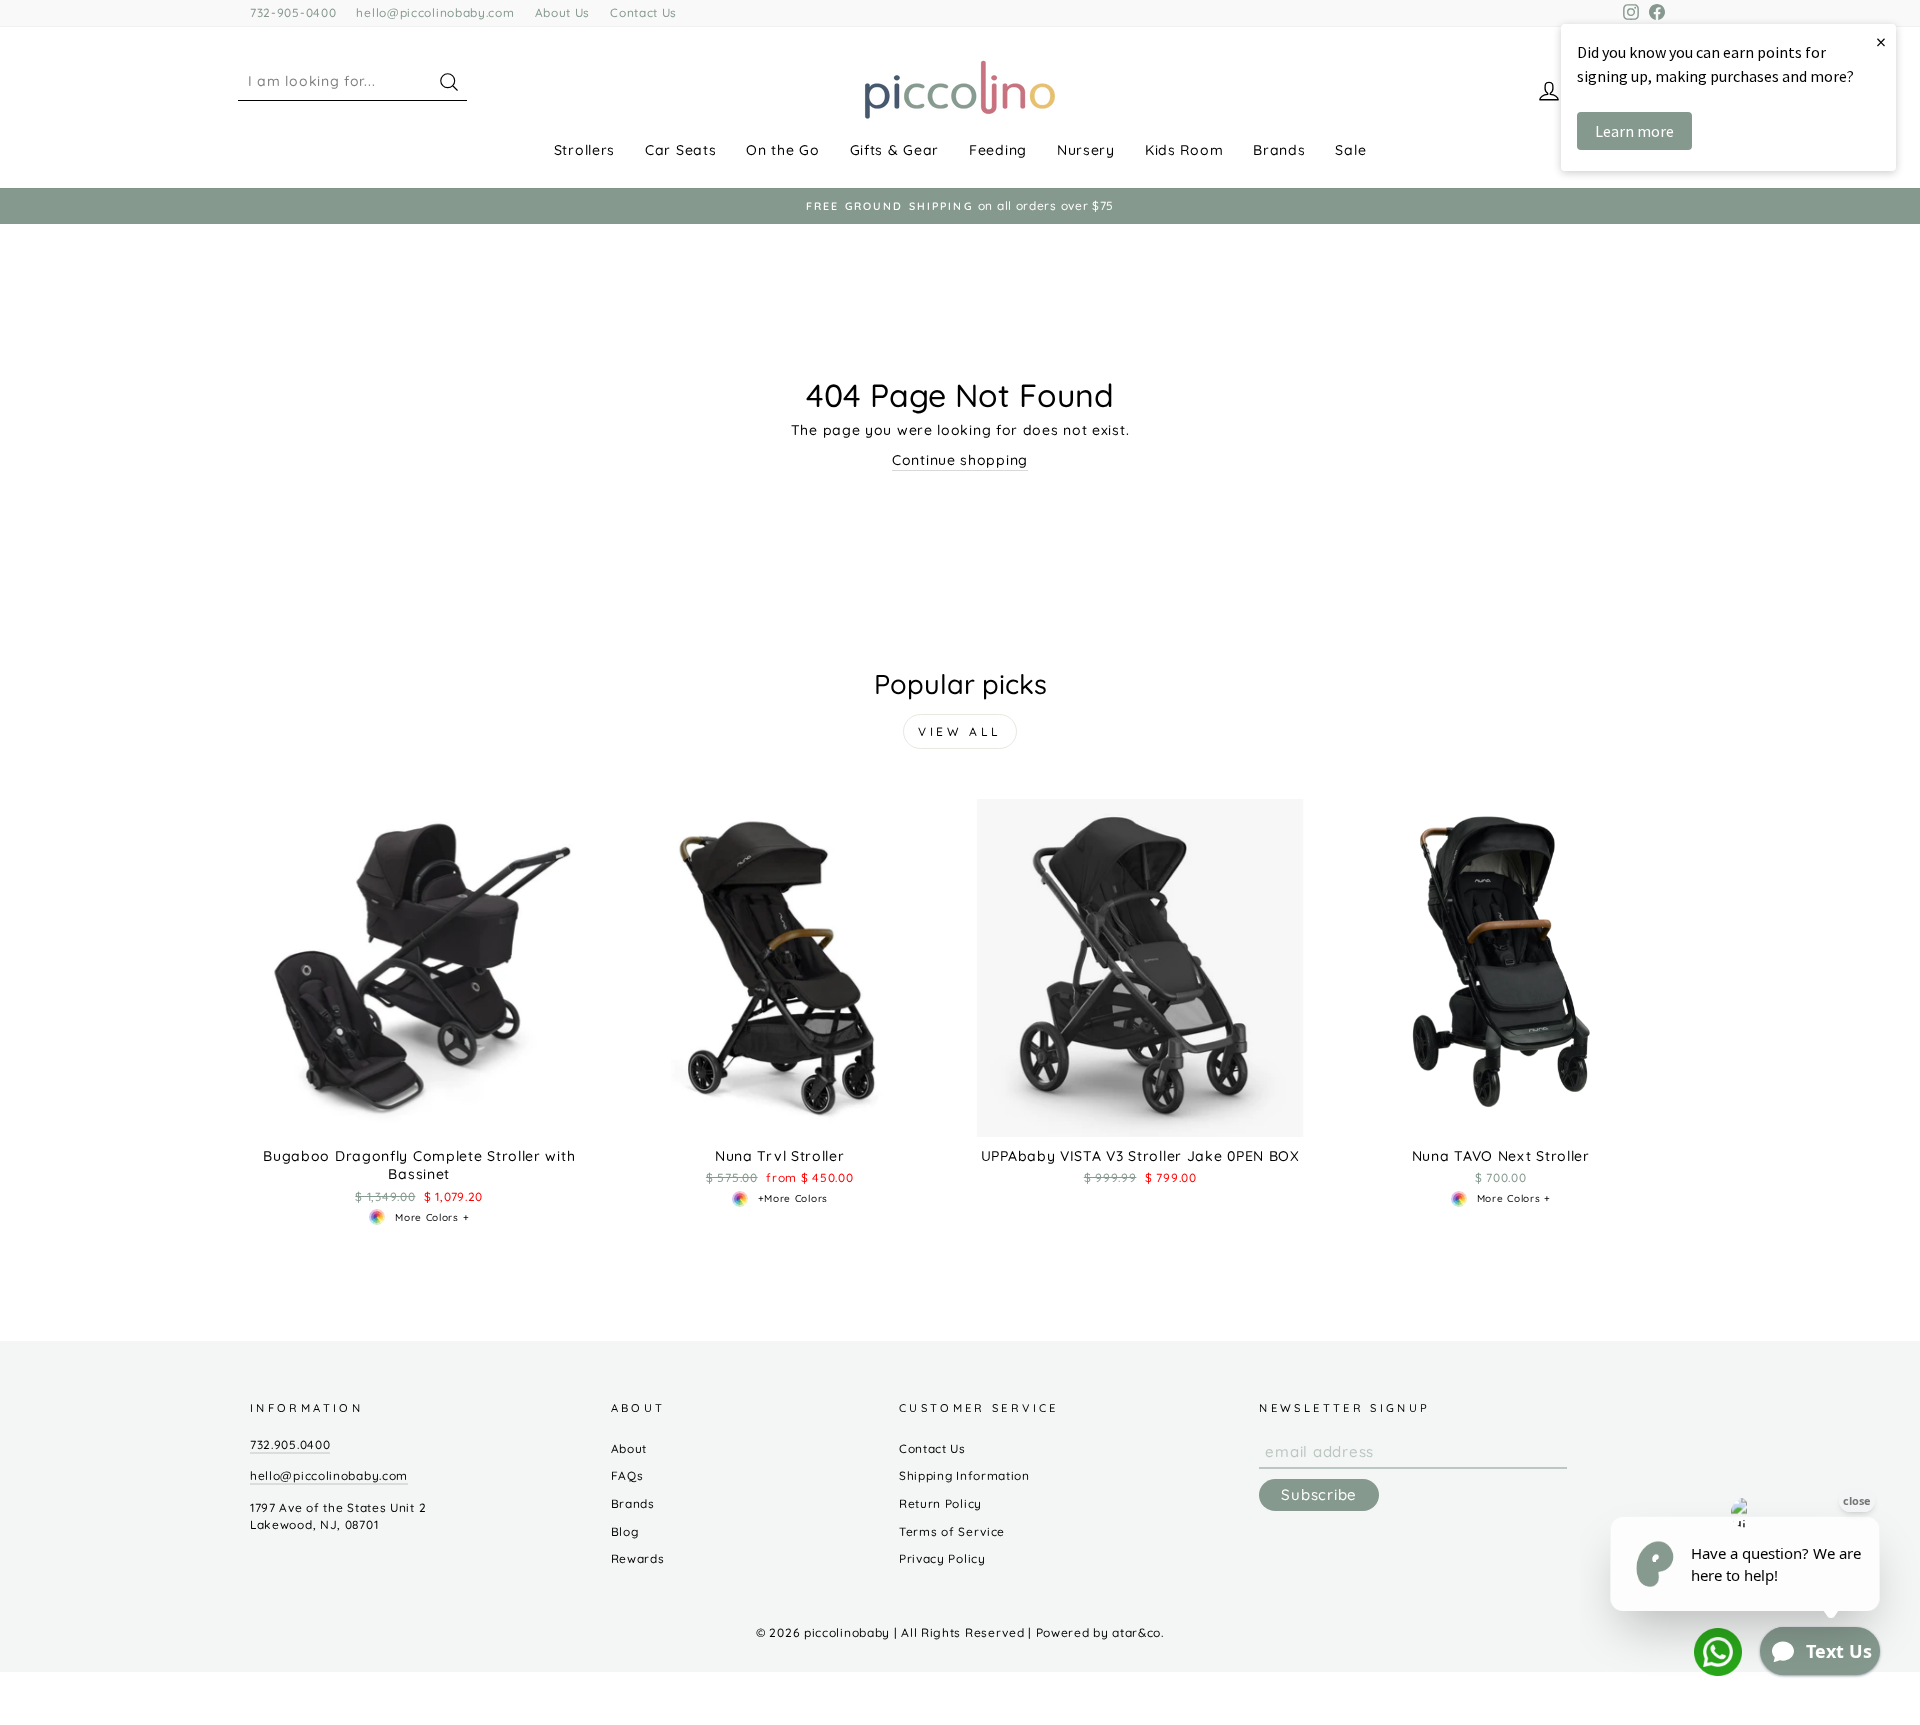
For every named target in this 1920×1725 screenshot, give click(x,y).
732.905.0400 (290, 1444)
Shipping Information (964, 1475)
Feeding (998, 150)
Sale (1350, 150)
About (629, 1448)
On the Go (782, 150)
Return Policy (940, 1503)
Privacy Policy (942, 1558)
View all (960, 731)
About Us (563, 12)
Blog (625, 1531)
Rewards (638, 1558)
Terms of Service (952, 1531)
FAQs (627, 1475)
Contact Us (643, 12)
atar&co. (1138, 1632)
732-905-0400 (293, 12)
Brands (1279, 150)
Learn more (1634, 131)
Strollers (584, 150)
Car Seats (680, 150)
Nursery (1086, 150)
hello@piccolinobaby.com (435, 12)
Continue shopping (960, 460)
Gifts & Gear (894, 150)
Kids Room (1184, 150)
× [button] (1881, 41)
